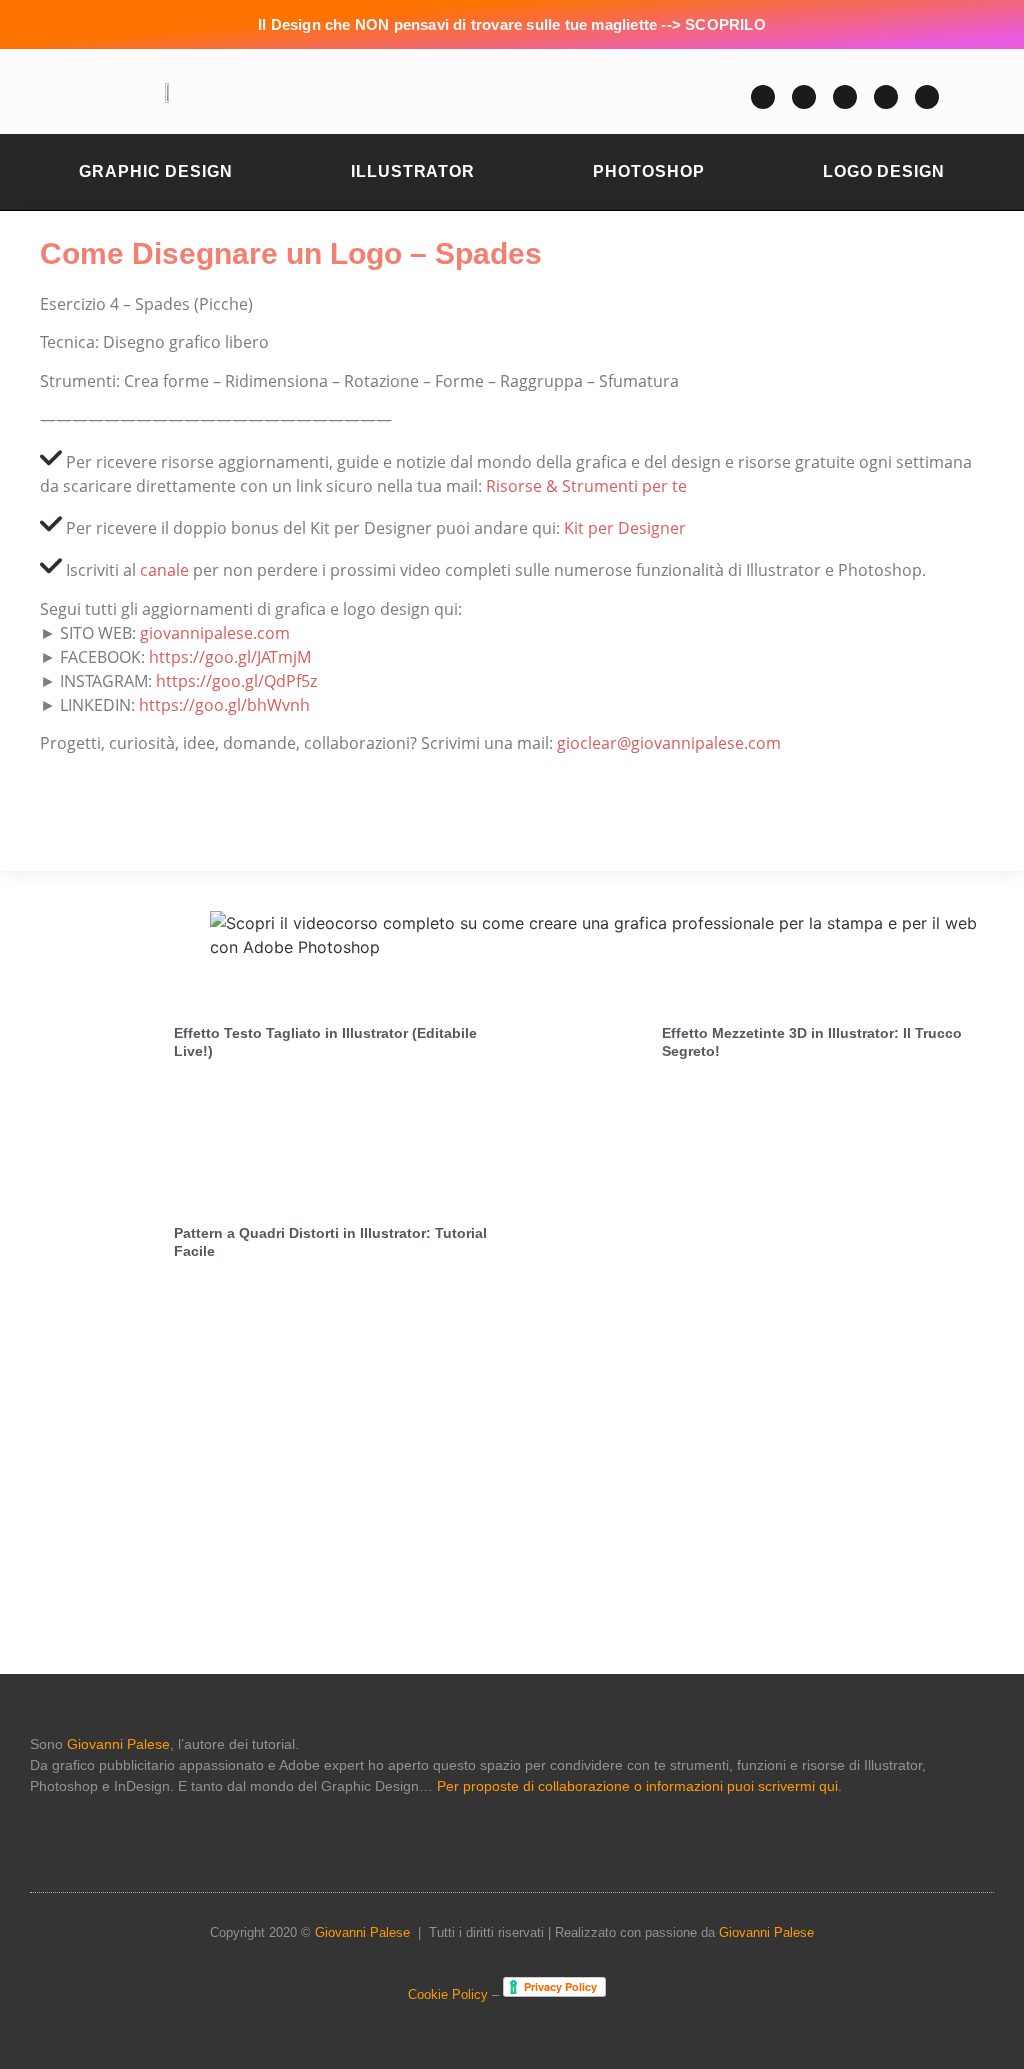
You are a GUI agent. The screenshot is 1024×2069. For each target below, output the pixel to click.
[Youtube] (763, 97)
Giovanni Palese (118, 1744)
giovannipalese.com (215, 633)
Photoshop (648, 171)
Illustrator (413, 171)
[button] (507, 97)
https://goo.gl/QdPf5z (236, 681)
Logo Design (884, 171)
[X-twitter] (845, 97)
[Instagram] (886, 97)
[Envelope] (804, 97)
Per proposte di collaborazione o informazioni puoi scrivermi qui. (639, 1786)
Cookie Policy (448, 1994)
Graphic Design (156, 171)
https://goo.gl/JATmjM (230, 657)
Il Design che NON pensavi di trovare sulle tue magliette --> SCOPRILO (512, 24)
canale (164, 570)
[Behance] (927, 97)
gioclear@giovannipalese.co (661, 743)
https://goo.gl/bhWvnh (224, 705)
